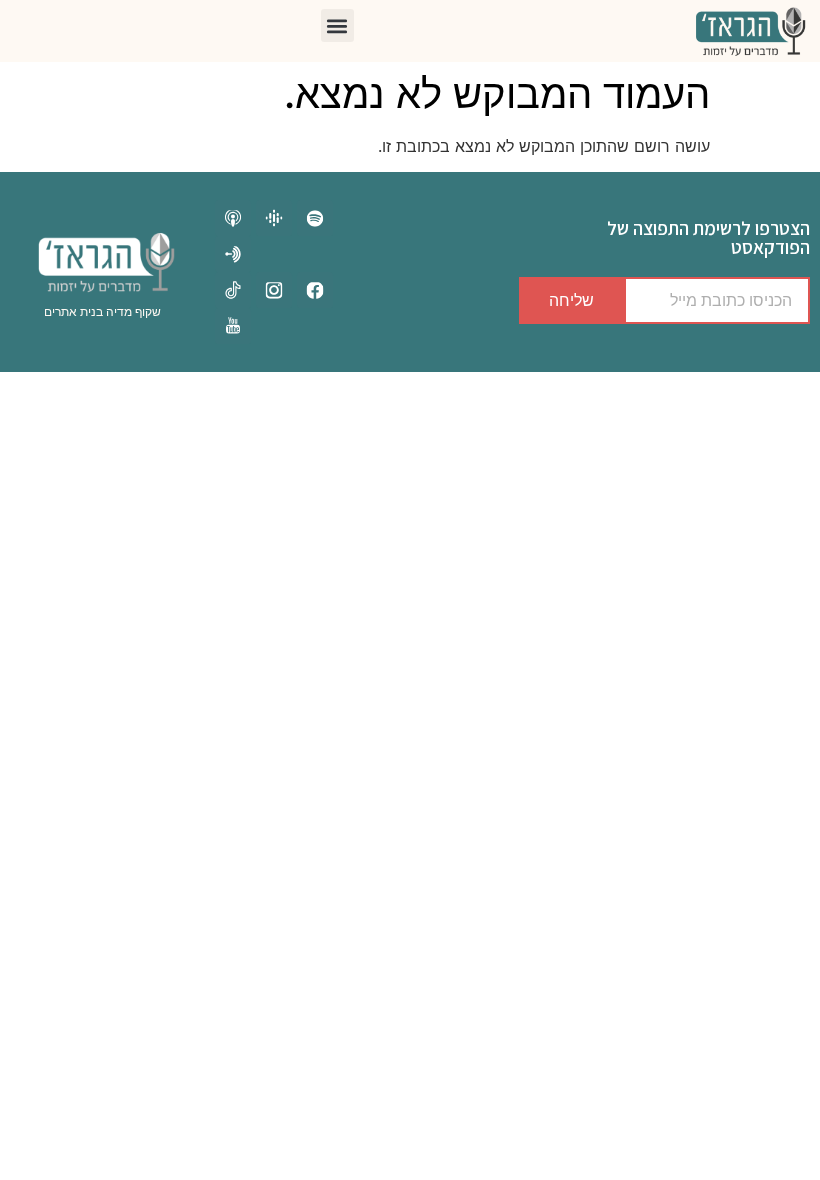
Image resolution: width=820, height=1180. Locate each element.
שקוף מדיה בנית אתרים (102, 312)
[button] (337, 25)
